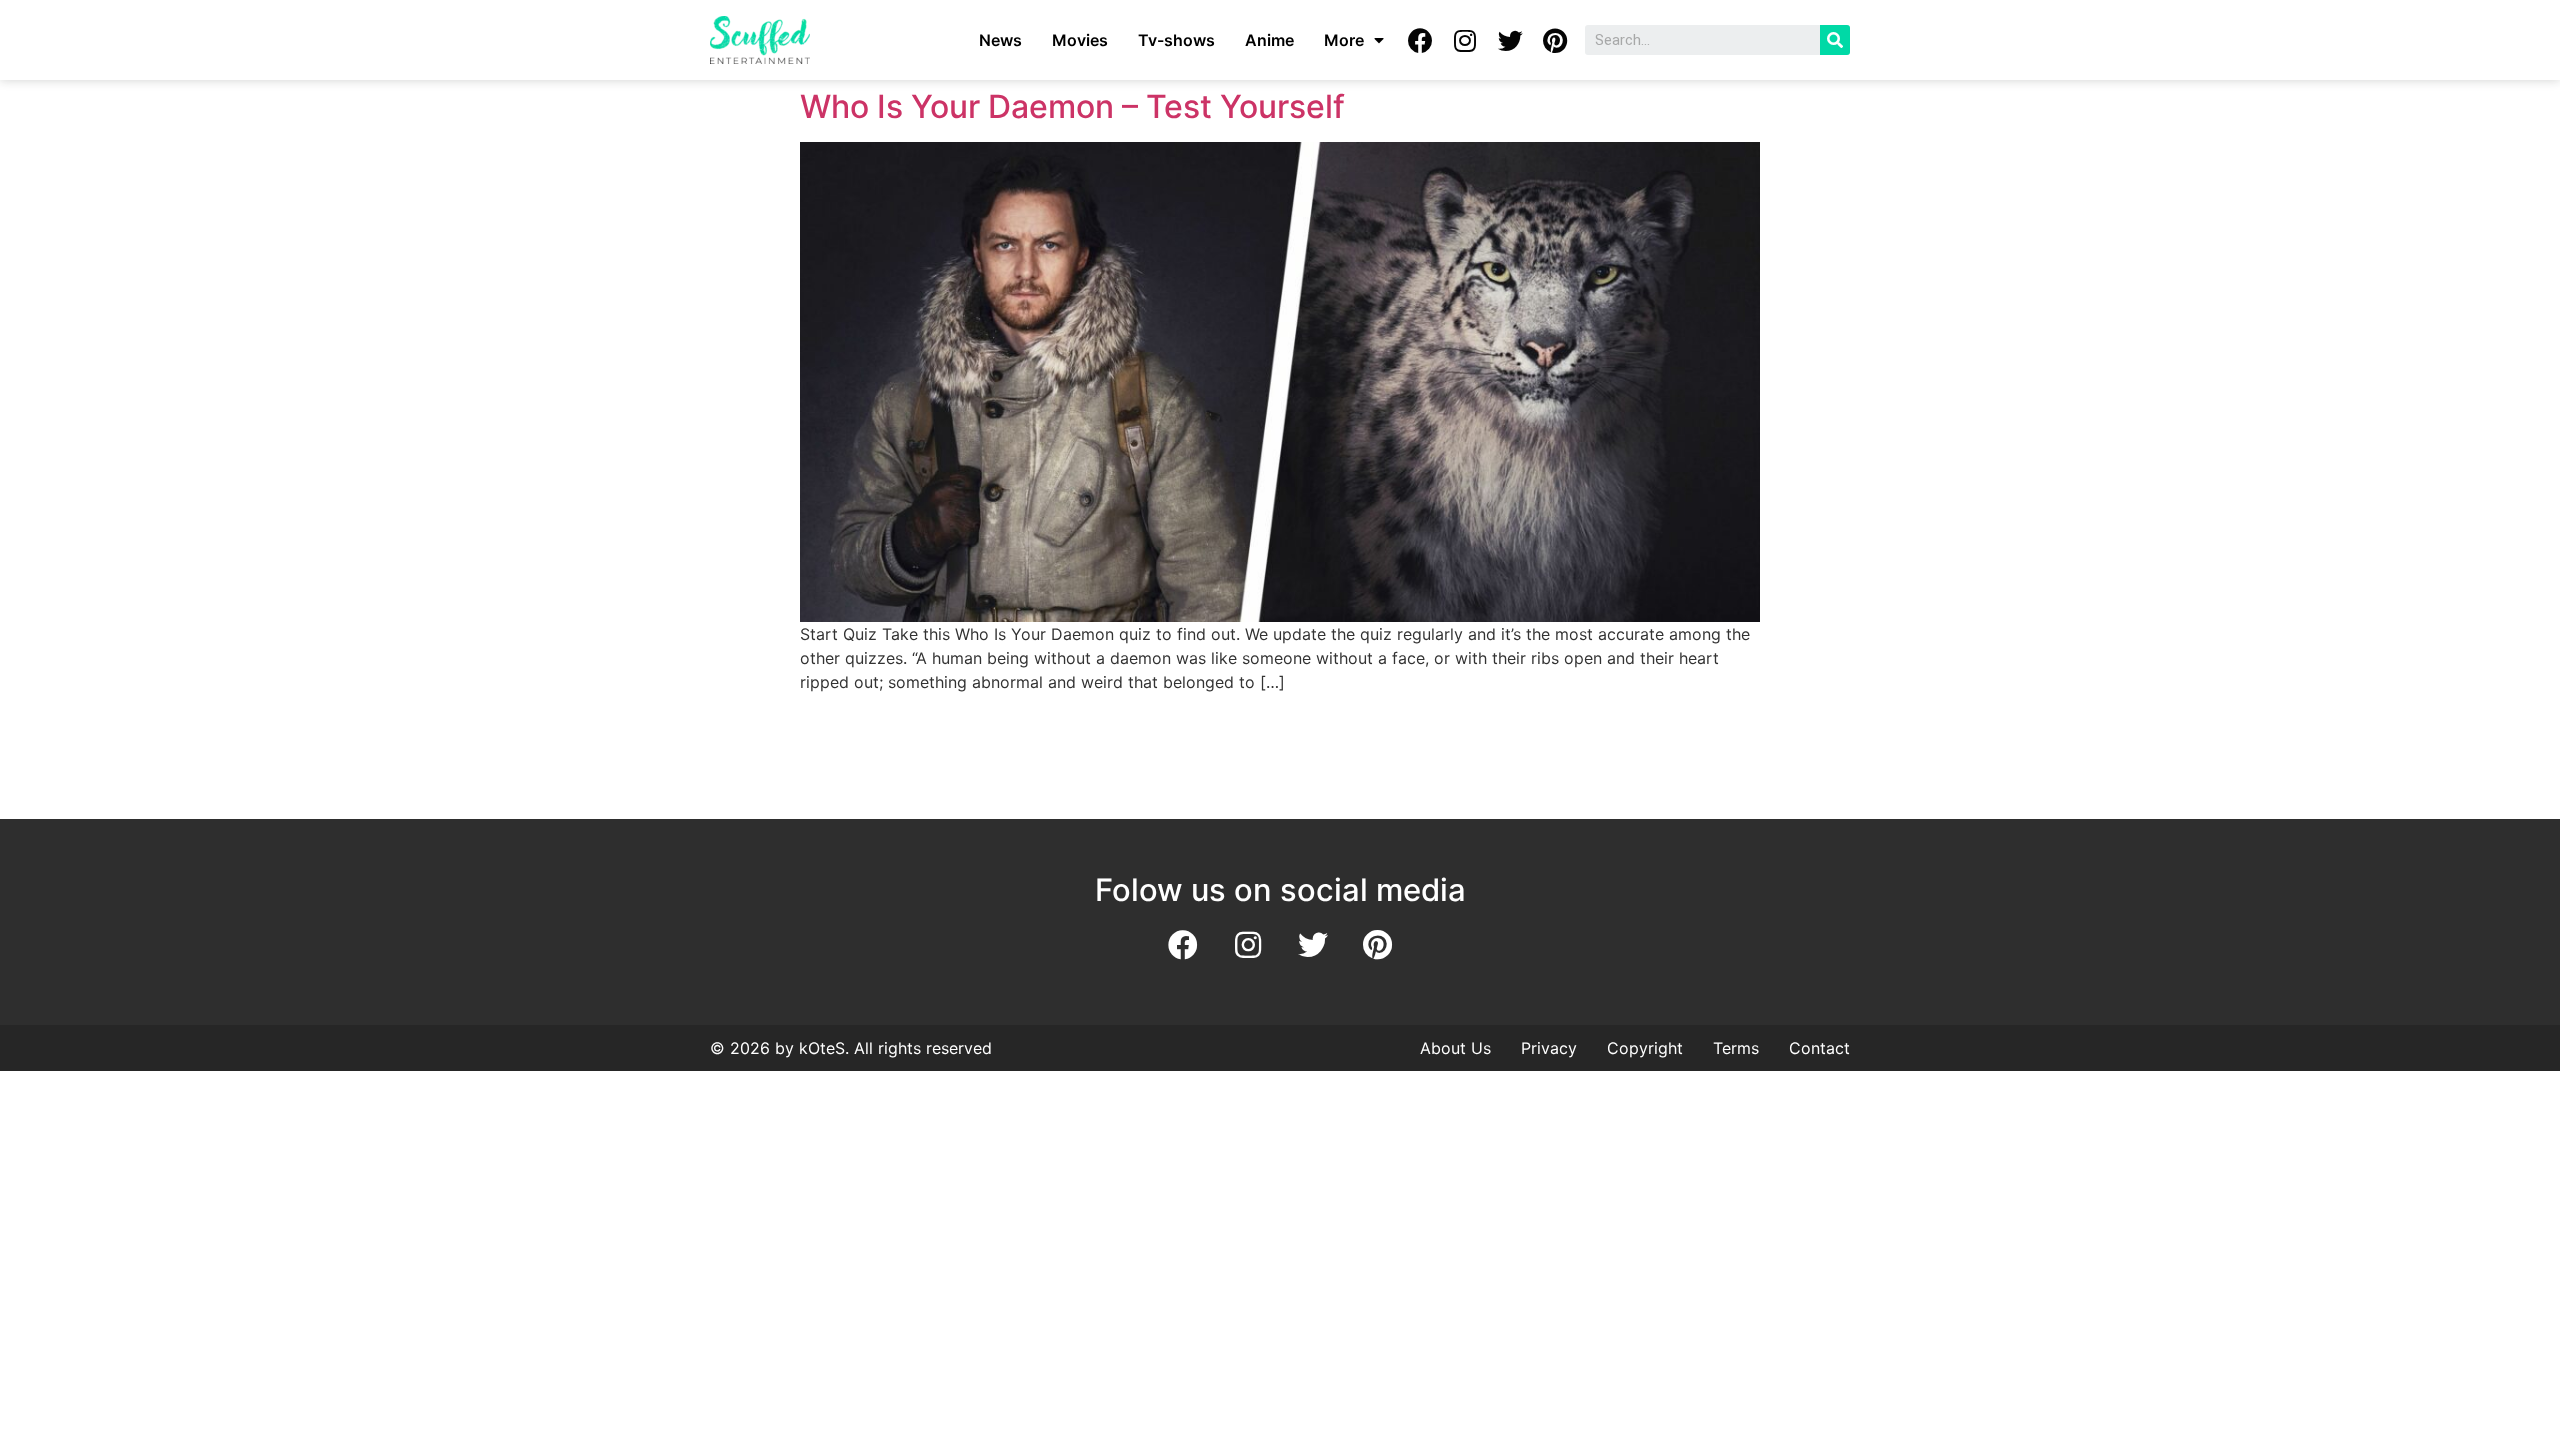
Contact (1819, 1048)
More (1344, 40)
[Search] (1835, 40)
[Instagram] (1465, 40)
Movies (1080, 40)
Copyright (1645, 1048)
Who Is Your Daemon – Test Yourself (1072, 106)
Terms (1736, 1048)
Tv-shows (1176, 40)
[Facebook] (1420, 40)
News (1000, 40)
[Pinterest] (1555, 40)
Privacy (1549, 1048)
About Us (1455, 1048)
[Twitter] (1510, 40)
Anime (1269, 40)
